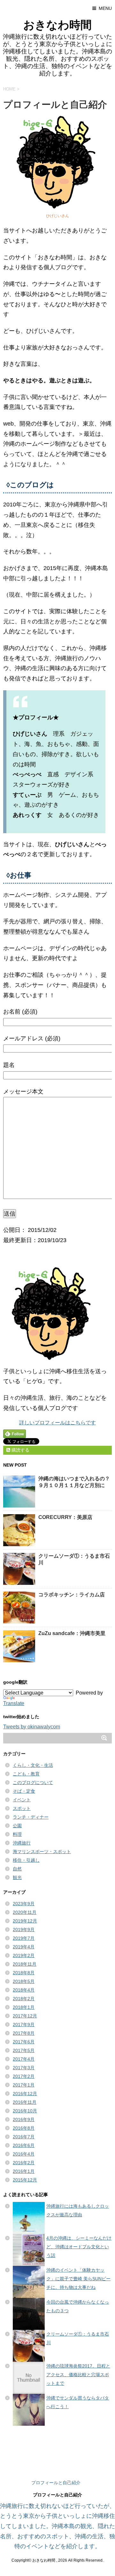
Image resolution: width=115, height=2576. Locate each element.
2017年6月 (24, 2042)
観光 (17, 1877)
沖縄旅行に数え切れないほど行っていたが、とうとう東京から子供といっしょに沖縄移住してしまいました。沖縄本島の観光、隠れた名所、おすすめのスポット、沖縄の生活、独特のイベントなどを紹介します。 (57, 2526)
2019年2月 (24, 1955)
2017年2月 (24, 2076)
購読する (20, 1450)
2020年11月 (25, 1912)
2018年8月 (24, 1973)
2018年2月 (24, 1999)
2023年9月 (24, 1904)
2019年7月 (24, 1938)
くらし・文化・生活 (33, 1765)
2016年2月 (24, 2163)
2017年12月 (25, 2016)
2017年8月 (24, 2033)
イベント (22, 1800)
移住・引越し (26, 1860)
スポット (22, 1808)
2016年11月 (25, 2102)
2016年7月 (24, 2137)
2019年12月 (25, 1921)
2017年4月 (24, 2059)
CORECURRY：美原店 (65, 1517)
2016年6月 (24, 2145)
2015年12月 (25, 2180)
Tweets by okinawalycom (32, 1727)
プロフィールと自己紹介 (56, 2483)
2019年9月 (24, 1930)
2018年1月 (24, 2007)
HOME (9, 89)
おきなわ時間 (57, 25)
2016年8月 (24, 2128)
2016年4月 (24, 2154)
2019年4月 (24, 1947)
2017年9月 (24, 2024)
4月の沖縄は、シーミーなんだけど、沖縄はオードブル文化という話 (79, 2247)
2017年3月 (24, 2068)
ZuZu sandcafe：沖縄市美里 (72, 1633)
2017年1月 (24, 2085)
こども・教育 (26, 1774)
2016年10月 (25, 2111)
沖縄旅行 (22, 1843)
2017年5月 (24, 2050)
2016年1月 (24, 2171)
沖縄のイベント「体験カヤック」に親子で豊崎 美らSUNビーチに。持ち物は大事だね (78, 2279)
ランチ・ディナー (31, 1817)
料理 (17, 1834)
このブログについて (33, 1782)
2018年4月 (24, 1990)
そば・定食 (24, 1791)
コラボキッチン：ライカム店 (72, 1595)
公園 (17, 1826)
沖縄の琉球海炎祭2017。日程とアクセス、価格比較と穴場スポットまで (78, 2375)
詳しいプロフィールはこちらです (57, 1423)
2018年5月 (24, 1981)
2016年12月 (25, 2094)
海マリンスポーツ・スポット (42, 1852)
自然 (17, 1869)
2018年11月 (25, 1964)
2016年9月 (24, 2119)
